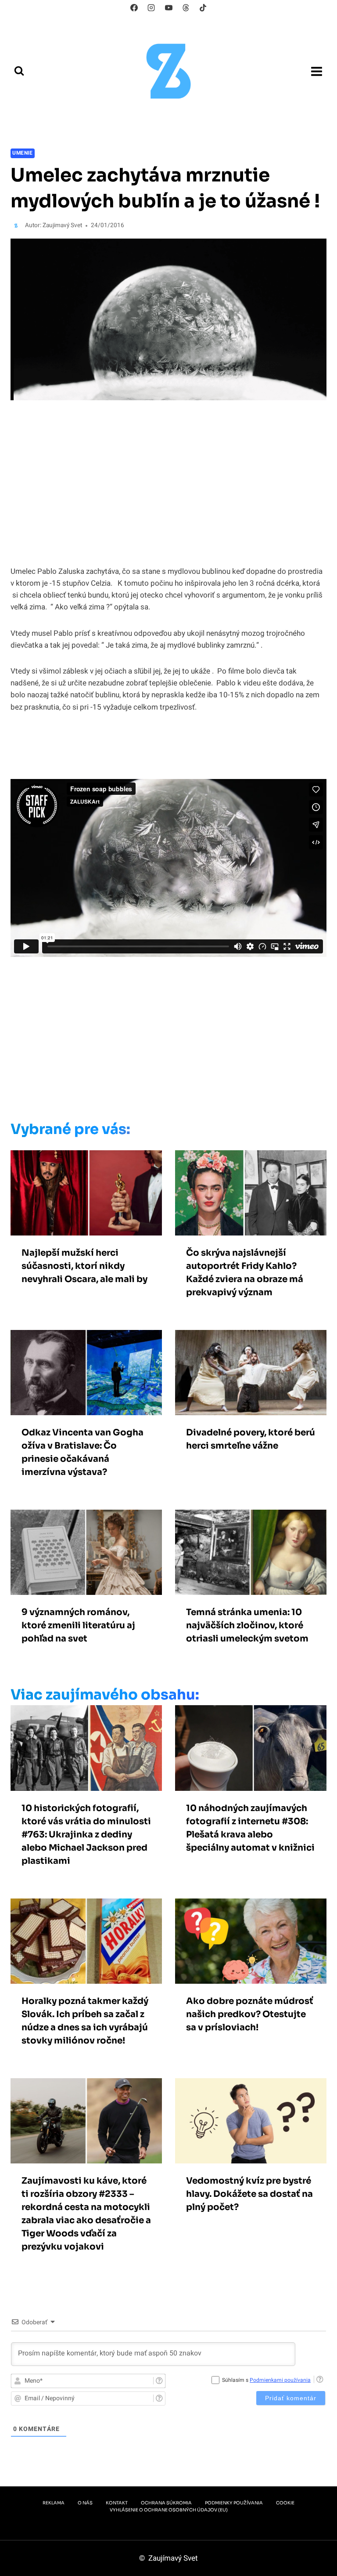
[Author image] (16, 226)
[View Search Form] (19, 71)
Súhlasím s (266, 2380)
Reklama (54, 2503)
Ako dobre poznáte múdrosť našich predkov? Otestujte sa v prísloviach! (250, 2014)
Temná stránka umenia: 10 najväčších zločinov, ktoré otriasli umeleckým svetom (247, 1625)
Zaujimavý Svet (62, 225)
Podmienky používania (234, 2503)
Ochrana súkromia (166, 2503)
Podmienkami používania (280, 2380)
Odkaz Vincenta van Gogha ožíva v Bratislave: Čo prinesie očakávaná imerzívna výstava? (82, 1452)
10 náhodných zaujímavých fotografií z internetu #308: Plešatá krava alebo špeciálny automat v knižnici (250, 1828)
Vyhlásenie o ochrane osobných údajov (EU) (169, 2510)
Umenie (23, 153)
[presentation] (86, 1193)
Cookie (285, 2503)
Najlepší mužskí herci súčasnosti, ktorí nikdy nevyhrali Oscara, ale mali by (84, 1266)
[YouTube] (168, 7)
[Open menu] (316, 71)
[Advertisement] (166, 1041)
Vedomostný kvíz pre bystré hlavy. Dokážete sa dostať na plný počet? (249, 2194)
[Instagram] (151, 7)
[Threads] (186, 7)
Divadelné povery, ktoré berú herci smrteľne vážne (251, 1439)
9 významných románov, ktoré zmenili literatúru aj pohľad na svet (78, 1625)
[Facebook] (134, 7)
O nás (85, 2503)
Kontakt (117, 2503)
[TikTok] (203, 7)
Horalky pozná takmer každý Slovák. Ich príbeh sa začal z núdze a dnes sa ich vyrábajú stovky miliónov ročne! (85, 2021)
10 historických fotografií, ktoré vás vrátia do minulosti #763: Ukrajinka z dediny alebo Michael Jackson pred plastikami (86, 1835)
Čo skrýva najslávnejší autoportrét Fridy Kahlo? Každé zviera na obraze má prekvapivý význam (245, 1273)
